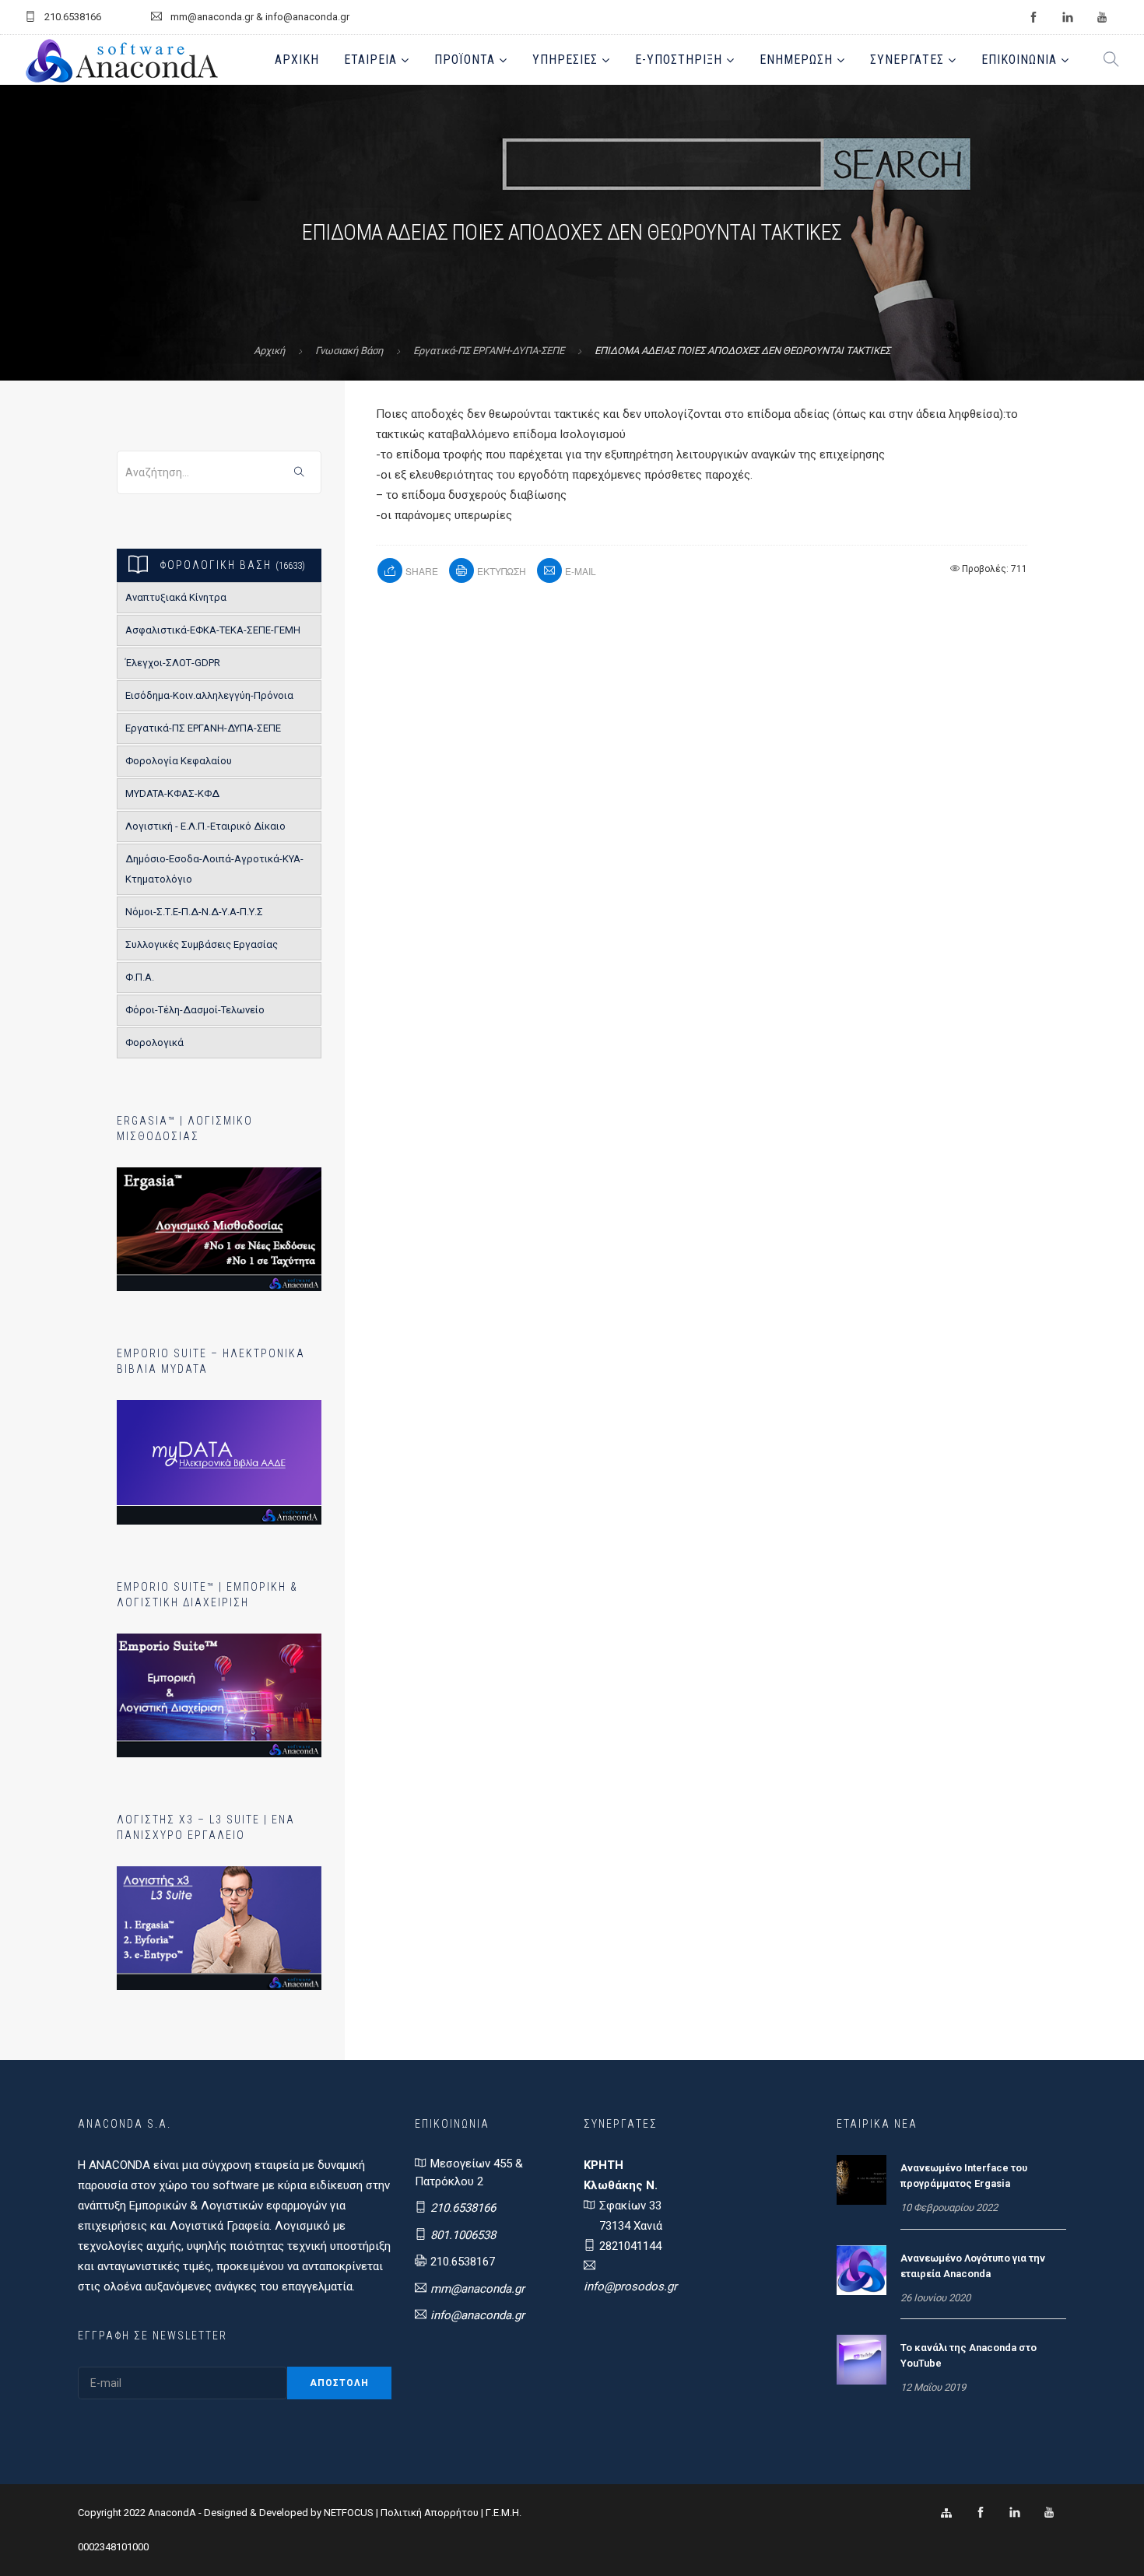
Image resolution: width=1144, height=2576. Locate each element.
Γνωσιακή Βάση (349, 351)
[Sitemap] (946, 2513)
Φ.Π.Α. (140, 977)
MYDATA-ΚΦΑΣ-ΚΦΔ (172, 793)
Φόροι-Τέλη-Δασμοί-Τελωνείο (195, 1010)
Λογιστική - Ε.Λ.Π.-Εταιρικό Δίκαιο (205, 826)
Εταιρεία (370, 60)
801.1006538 (463, 2235)
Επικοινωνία (1019, 60)
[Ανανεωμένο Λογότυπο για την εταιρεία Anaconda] (862, 2269)
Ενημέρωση (796, 60)
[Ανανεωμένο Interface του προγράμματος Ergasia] (862, 2179)
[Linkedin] (1015, 2513)
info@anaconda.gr (477, 2315)
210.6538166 (463, 2208)
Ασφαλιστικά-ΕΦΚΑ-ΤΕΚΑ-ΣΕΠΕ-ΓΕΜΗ (213, 630)
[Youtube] (1049, 2513)
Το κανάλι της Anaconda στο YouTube (969, 2355)
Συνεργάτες (907, 60)
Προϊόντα (465, 60)
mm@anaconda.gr (477, 2289)
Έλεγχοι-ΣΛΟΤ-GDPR (173, 663)
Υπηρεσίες (565, 60)
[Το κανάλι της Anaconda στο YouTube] (862, 2359)
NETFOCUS (350, 2513)
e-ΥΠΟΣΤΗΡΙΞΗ (679, 60)
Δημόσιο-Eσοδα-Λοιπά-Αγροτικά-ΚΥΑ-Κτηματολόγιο (214, 869)
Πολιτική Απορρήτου (430, 2513)
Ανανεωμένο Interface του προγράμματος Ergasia (964, 2176)
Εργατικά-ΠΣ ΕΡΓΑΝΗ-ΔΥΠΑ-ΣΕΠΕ (489, 351)
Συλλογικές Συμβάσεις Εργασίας (202, 944)
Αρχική (297, 60)
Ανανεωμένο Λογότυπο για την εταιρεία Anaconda (973, 2266)
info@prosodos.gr (630, 2286)
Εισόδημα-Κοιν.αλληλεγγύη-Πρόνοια (209, 695)
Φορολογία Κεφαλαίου (179, 761)
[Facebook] (981, 2513)
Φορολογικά (154, 1042)
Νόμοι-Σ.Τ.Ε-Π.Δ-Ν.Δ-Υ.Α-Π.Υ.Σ (194, 912)
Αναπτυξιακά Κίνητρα (176, 597)
